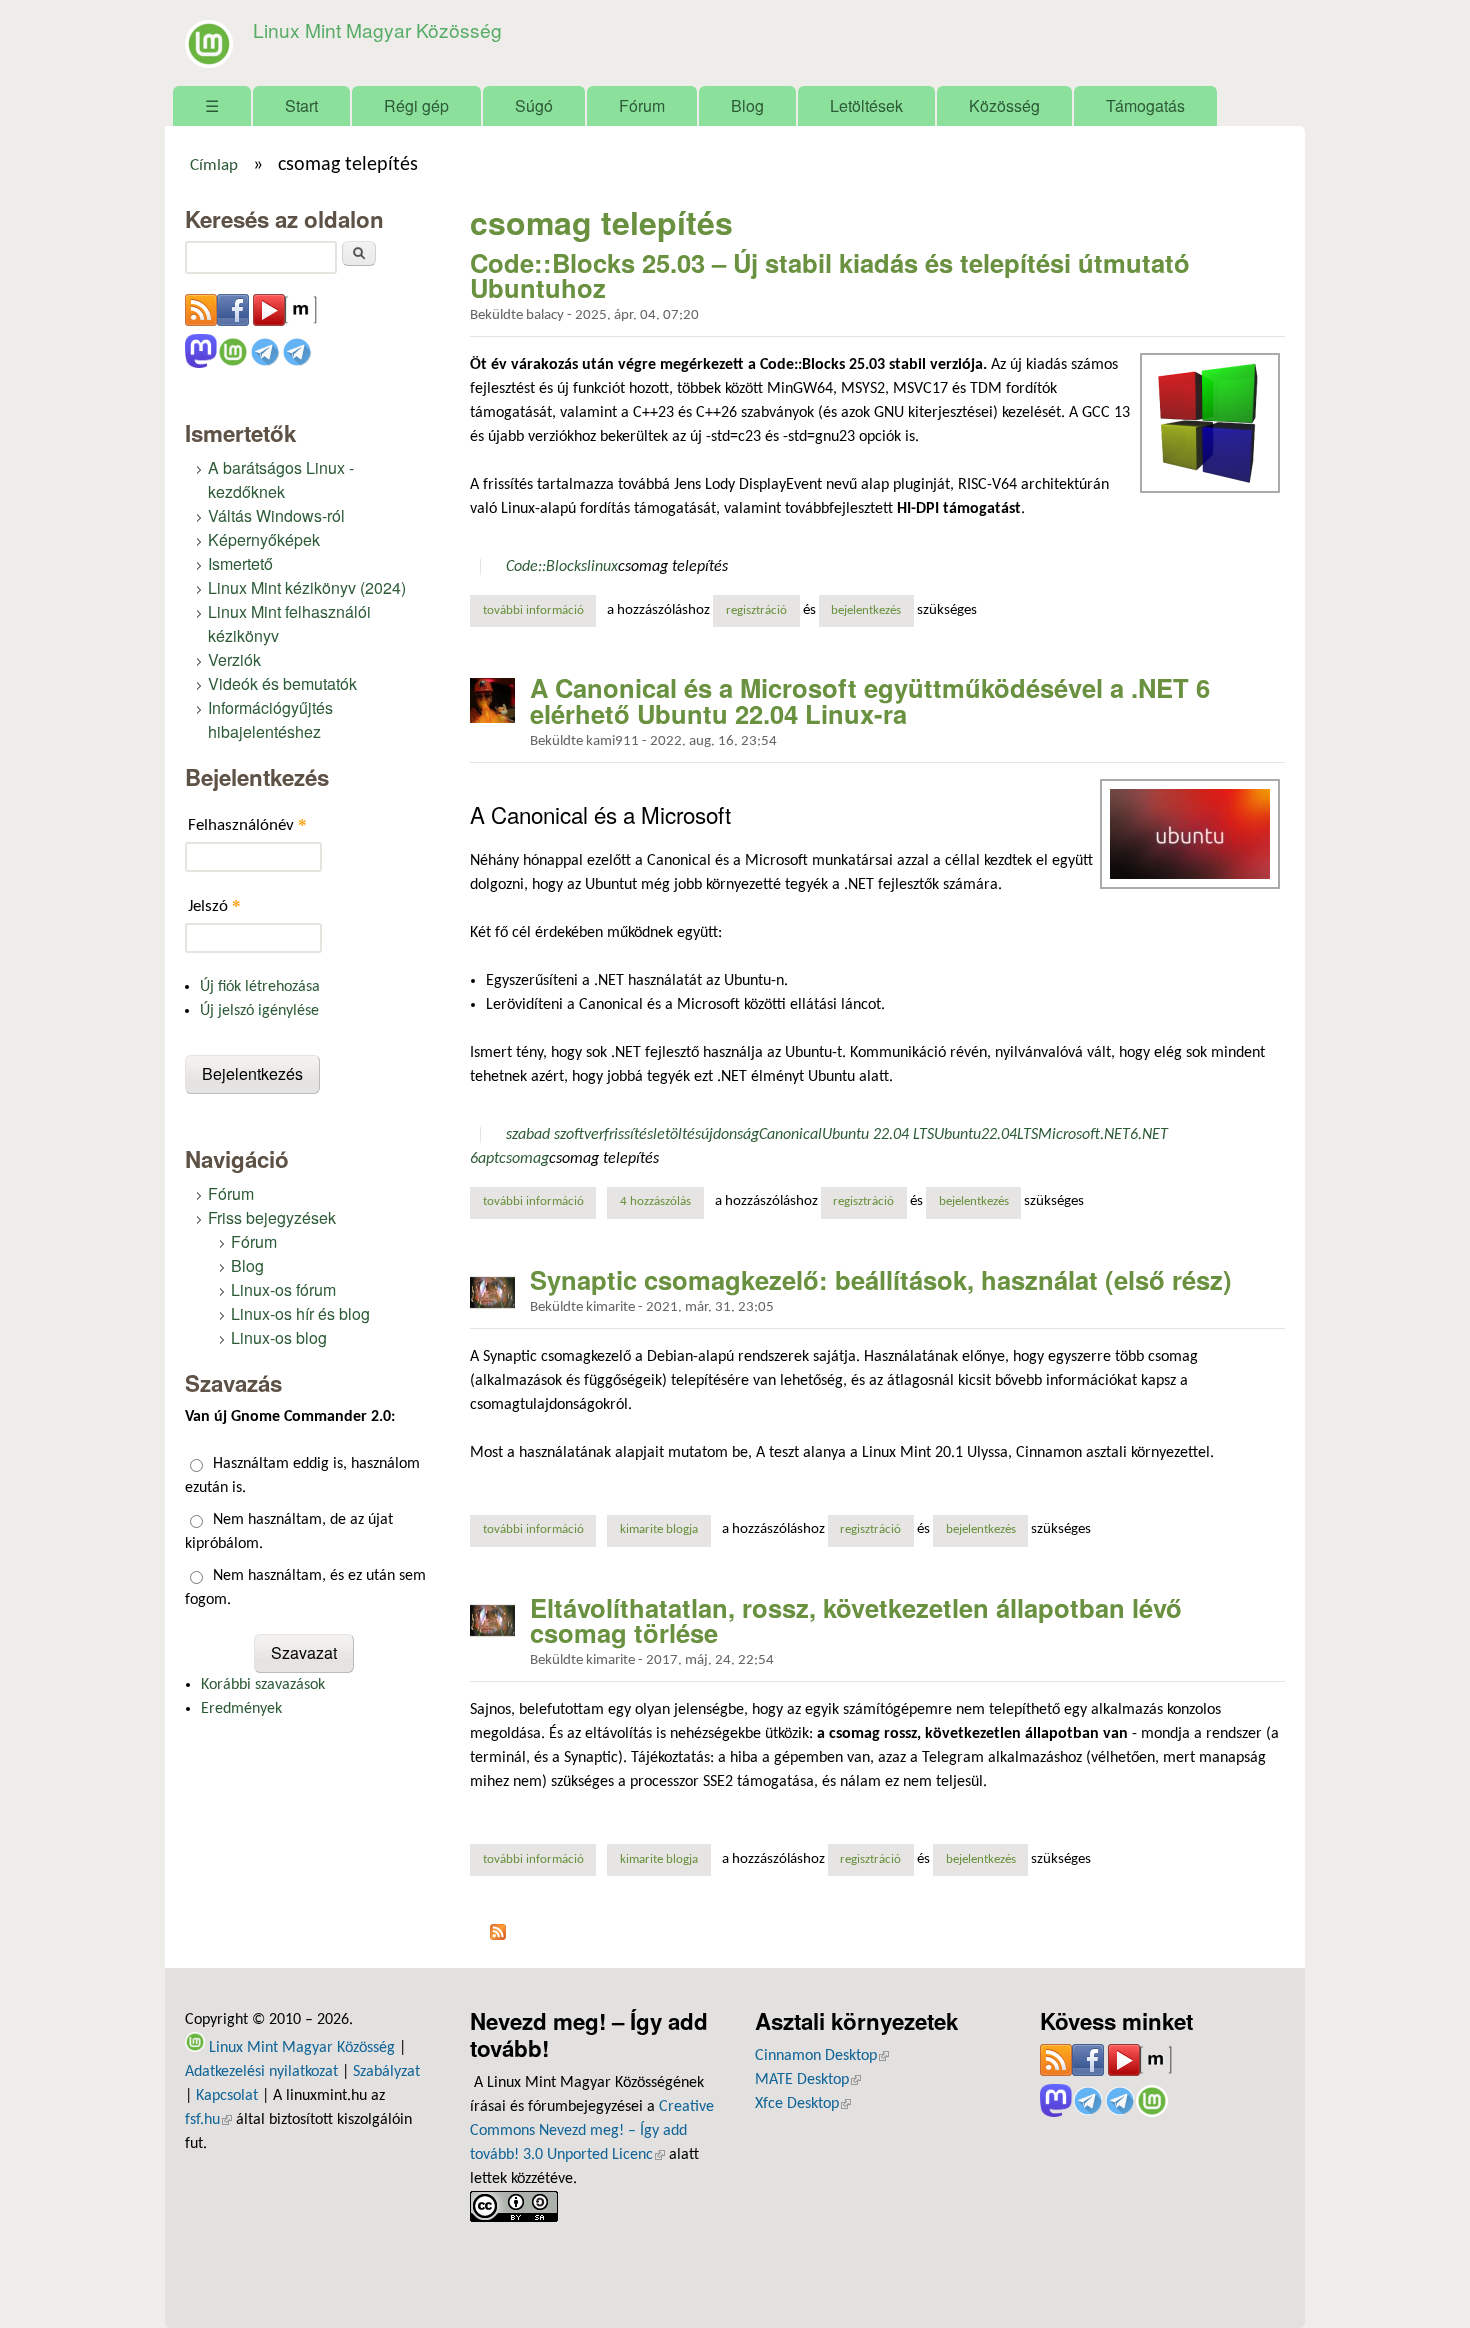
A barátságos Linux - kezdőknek (281, 479)
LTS (1027, 1135)
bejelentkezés (866, 611)
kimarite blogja (659, 1530)
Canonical (790, 1135)
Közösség (1004, 105)
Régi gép (416, 105)
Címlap (214, 166)
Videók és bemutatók (282, 683)
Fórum (642, 105)
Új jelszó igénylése (259, 1011)
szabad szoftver (555, 1135)
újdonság (730, 1135)
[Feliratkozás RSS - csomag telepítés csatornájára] (498, 1936)
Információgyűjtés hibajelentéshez (270, 719)
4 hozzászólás (655, 1202)
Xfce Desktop (803, 2104)
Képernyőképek (264, 539)
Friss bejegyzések (272, 1217)
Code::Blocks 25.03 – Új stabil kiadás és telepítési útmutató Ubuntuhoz (830, 275)
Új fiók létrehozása (260, 987)
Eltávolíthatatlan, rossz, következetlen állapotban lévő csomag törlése (856, 1620)
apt (488, 1159)
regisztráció (756, 611)
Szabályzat (386, 2072)
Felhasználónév (247, 824)
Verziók (234, 659)
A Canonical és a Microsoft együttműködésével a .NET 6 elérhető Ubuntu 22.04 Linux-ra (870, 700)
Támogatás (1145, 105)
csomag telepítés (673, 567)
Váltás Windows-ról (276, 515)
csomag (524, 1159)
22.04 (999, 1135)
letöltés (677, 1135)
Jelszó (214, 905)
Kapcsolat (227, 2096)
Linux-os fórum (283, 1289)
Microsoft (1069, 1135)
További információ (539, 611)
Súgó (534, 105)
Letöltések (866, 105)
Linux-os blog (279, 1337)
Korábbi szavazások (263, 1685)
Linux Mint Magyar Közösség (377, 29)
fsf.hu (208, 2120)
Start (301, 105)
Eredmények (241, 1709)
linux (602, 567)
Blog (747, 105)
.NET (1115, 1135)
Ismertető (240, 563)
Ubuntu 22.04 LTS (878, 1135)
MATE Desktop (808, 2080)
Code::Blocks (546, 567)
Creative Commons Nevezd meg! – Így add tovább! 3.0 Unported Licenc (592, 2131)
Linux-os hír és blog (300, 1313)
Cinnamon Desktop (822, 2056)
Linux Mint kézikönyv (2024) (307, 587)
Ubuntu (957, 1135)
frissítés (628, 1135)
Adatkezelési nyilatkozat (261, 2072)
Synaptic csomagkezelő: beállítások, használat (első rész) (881, 1279)
